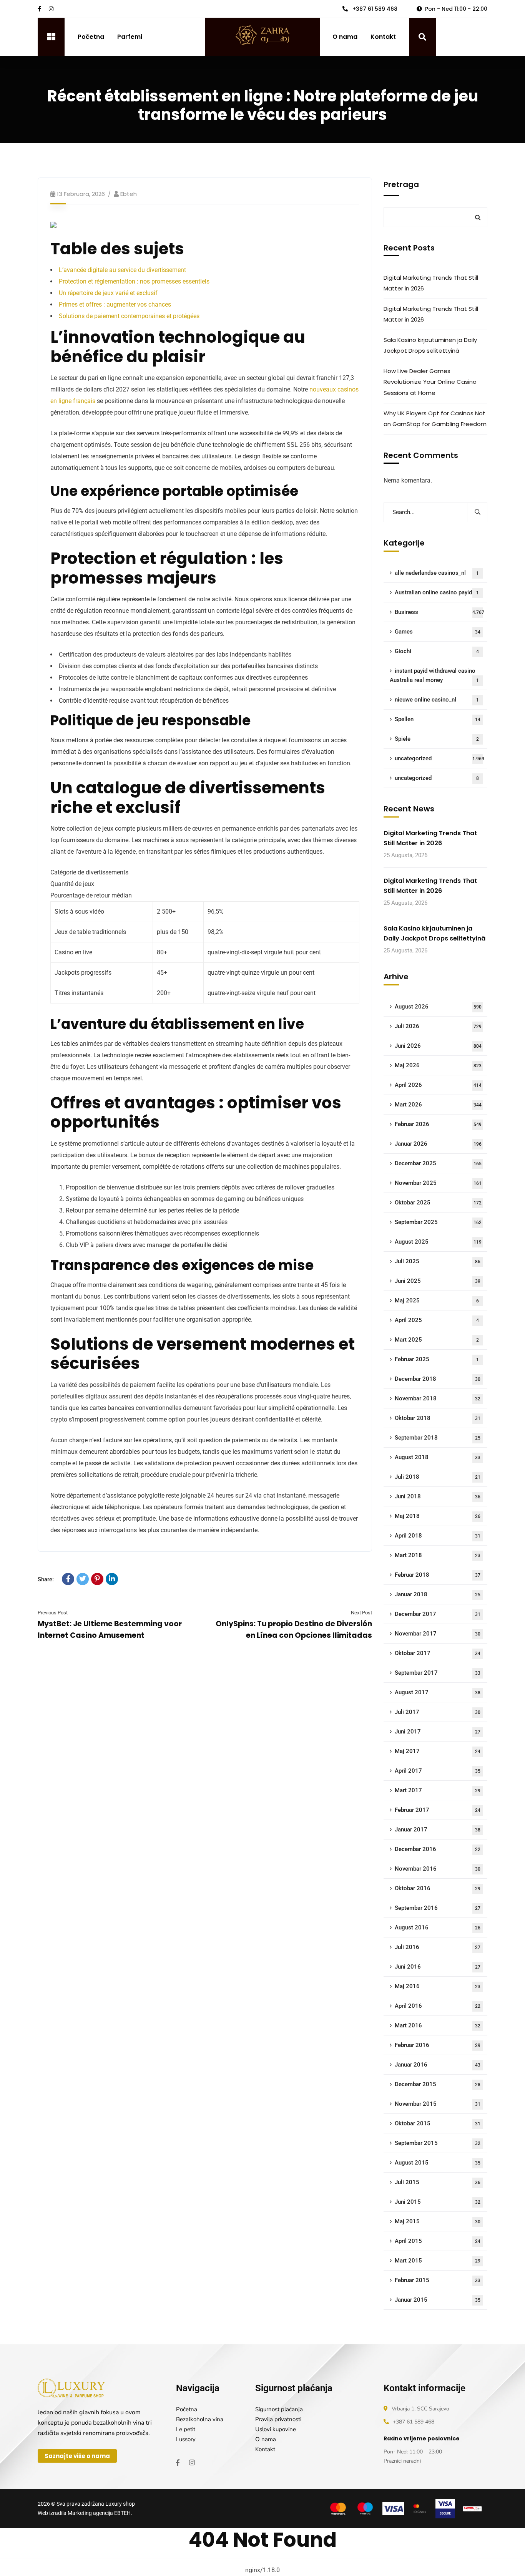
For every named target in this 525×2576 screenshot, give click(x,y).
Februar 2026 (438, 1124)
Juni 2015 (438, 2202)
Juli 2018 (438, 1477)
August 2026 (438, 1007)
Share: (46, 1579)
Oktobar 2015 (438, 2123)
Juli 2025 (438, 1261)
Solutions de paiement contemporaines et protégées (129, 316)
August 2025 (438, 1242)
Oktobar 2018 (438, 1418)
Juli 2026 (438, 1026)
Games (438, 632)
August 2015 (438, 2163)
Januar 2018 (438, 1594)
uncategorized (439, 758)
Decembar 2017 (438, 1614)
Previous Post (53, 1613)
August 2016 (438, 1927)
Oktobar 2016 (438, 1888)
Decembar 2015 (438, 2084)
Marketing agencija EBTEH (99, 2513)
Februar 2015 (438, 2280)
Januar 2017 (438, 1830)
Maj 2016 (438, 1986)
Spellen (438, 719)
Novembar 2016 (438, 1869)
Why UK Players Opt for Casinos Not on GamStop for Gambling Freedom (435, 419)
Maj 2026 (438, 1065)
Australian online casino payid (437, 592)
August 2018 (438, 1457)
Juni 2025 (438, 1281)
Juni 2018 (438, 1496)
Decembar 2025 (438, 1163)
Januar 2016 (438, 2065)
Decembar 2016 (438, 1849)
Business (439, 612)
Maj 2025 (437, 1300)
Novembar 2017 (438, 1634)
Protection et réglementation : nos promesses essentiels (134, 281)
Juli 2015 (438, 2182)
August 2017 (438, 1692)
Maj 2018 (438, 1516)
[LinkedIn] (112, 1579)
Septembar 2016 (438, 1908)
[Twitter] (83, 1579)
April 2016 (438, 2006)
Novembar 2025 (438, 1183)
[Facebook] (68, 1579)
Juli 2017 (438, 1712)
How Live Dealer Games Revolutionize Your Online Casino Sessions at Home (430, 382)
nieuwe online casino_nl (437, 700)
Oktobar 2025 (438, 1203)
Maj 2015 (438, 2221)
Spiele (437, 739)
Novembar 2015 (438, 2104)
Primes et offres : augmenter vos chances (115, 304)
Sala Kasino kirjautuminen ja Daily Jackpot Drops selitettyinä (430, 345)
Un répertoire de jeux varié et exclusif (108, 293)
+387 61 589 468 (374, 9)
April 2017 (438, 1771)
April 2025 (437, 1320)
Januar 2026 (438, 1144)
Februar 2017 (438, 1810)
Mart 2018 (438, 1555)
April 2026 (438, 1085)
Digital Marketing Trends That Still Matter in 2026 (431, 283)
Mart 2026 (438, 1105)
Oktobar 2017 (438, 1653)
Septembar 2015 (438, 2143)
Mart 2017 (438, 1790)
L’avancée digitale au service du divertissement (122, 270)
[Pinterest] (97, 1579)
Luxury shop (120, 2504)
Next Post (361, 1613)
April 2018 (438, 1536)
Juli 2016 (438, 1947)
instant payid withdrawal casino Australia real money (434, 675)
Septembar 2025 (438, 1222)
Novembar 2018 (438, 1398)
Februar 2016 (438, 2045)
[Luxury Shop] (262, 37)
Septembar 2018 (438, 1438)
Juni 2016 (438, 1967)
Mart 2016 (438, 2025)
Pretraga (401, 184)
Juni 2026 (438, 1046)
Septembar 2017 (438, 1673)
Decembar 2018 (438, 1379)
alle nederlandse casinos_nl (437, 573)
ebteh (129, 194)
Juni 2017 (438, 1732)
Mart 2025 (437, 1340)
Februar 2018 (438, 1575)
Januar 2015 (438, 2300)
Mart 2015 (438, 2261)
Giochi (437, 651)
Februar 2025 (437, 1359)
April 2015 (438, 2241)
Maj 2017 (438, 1751)
